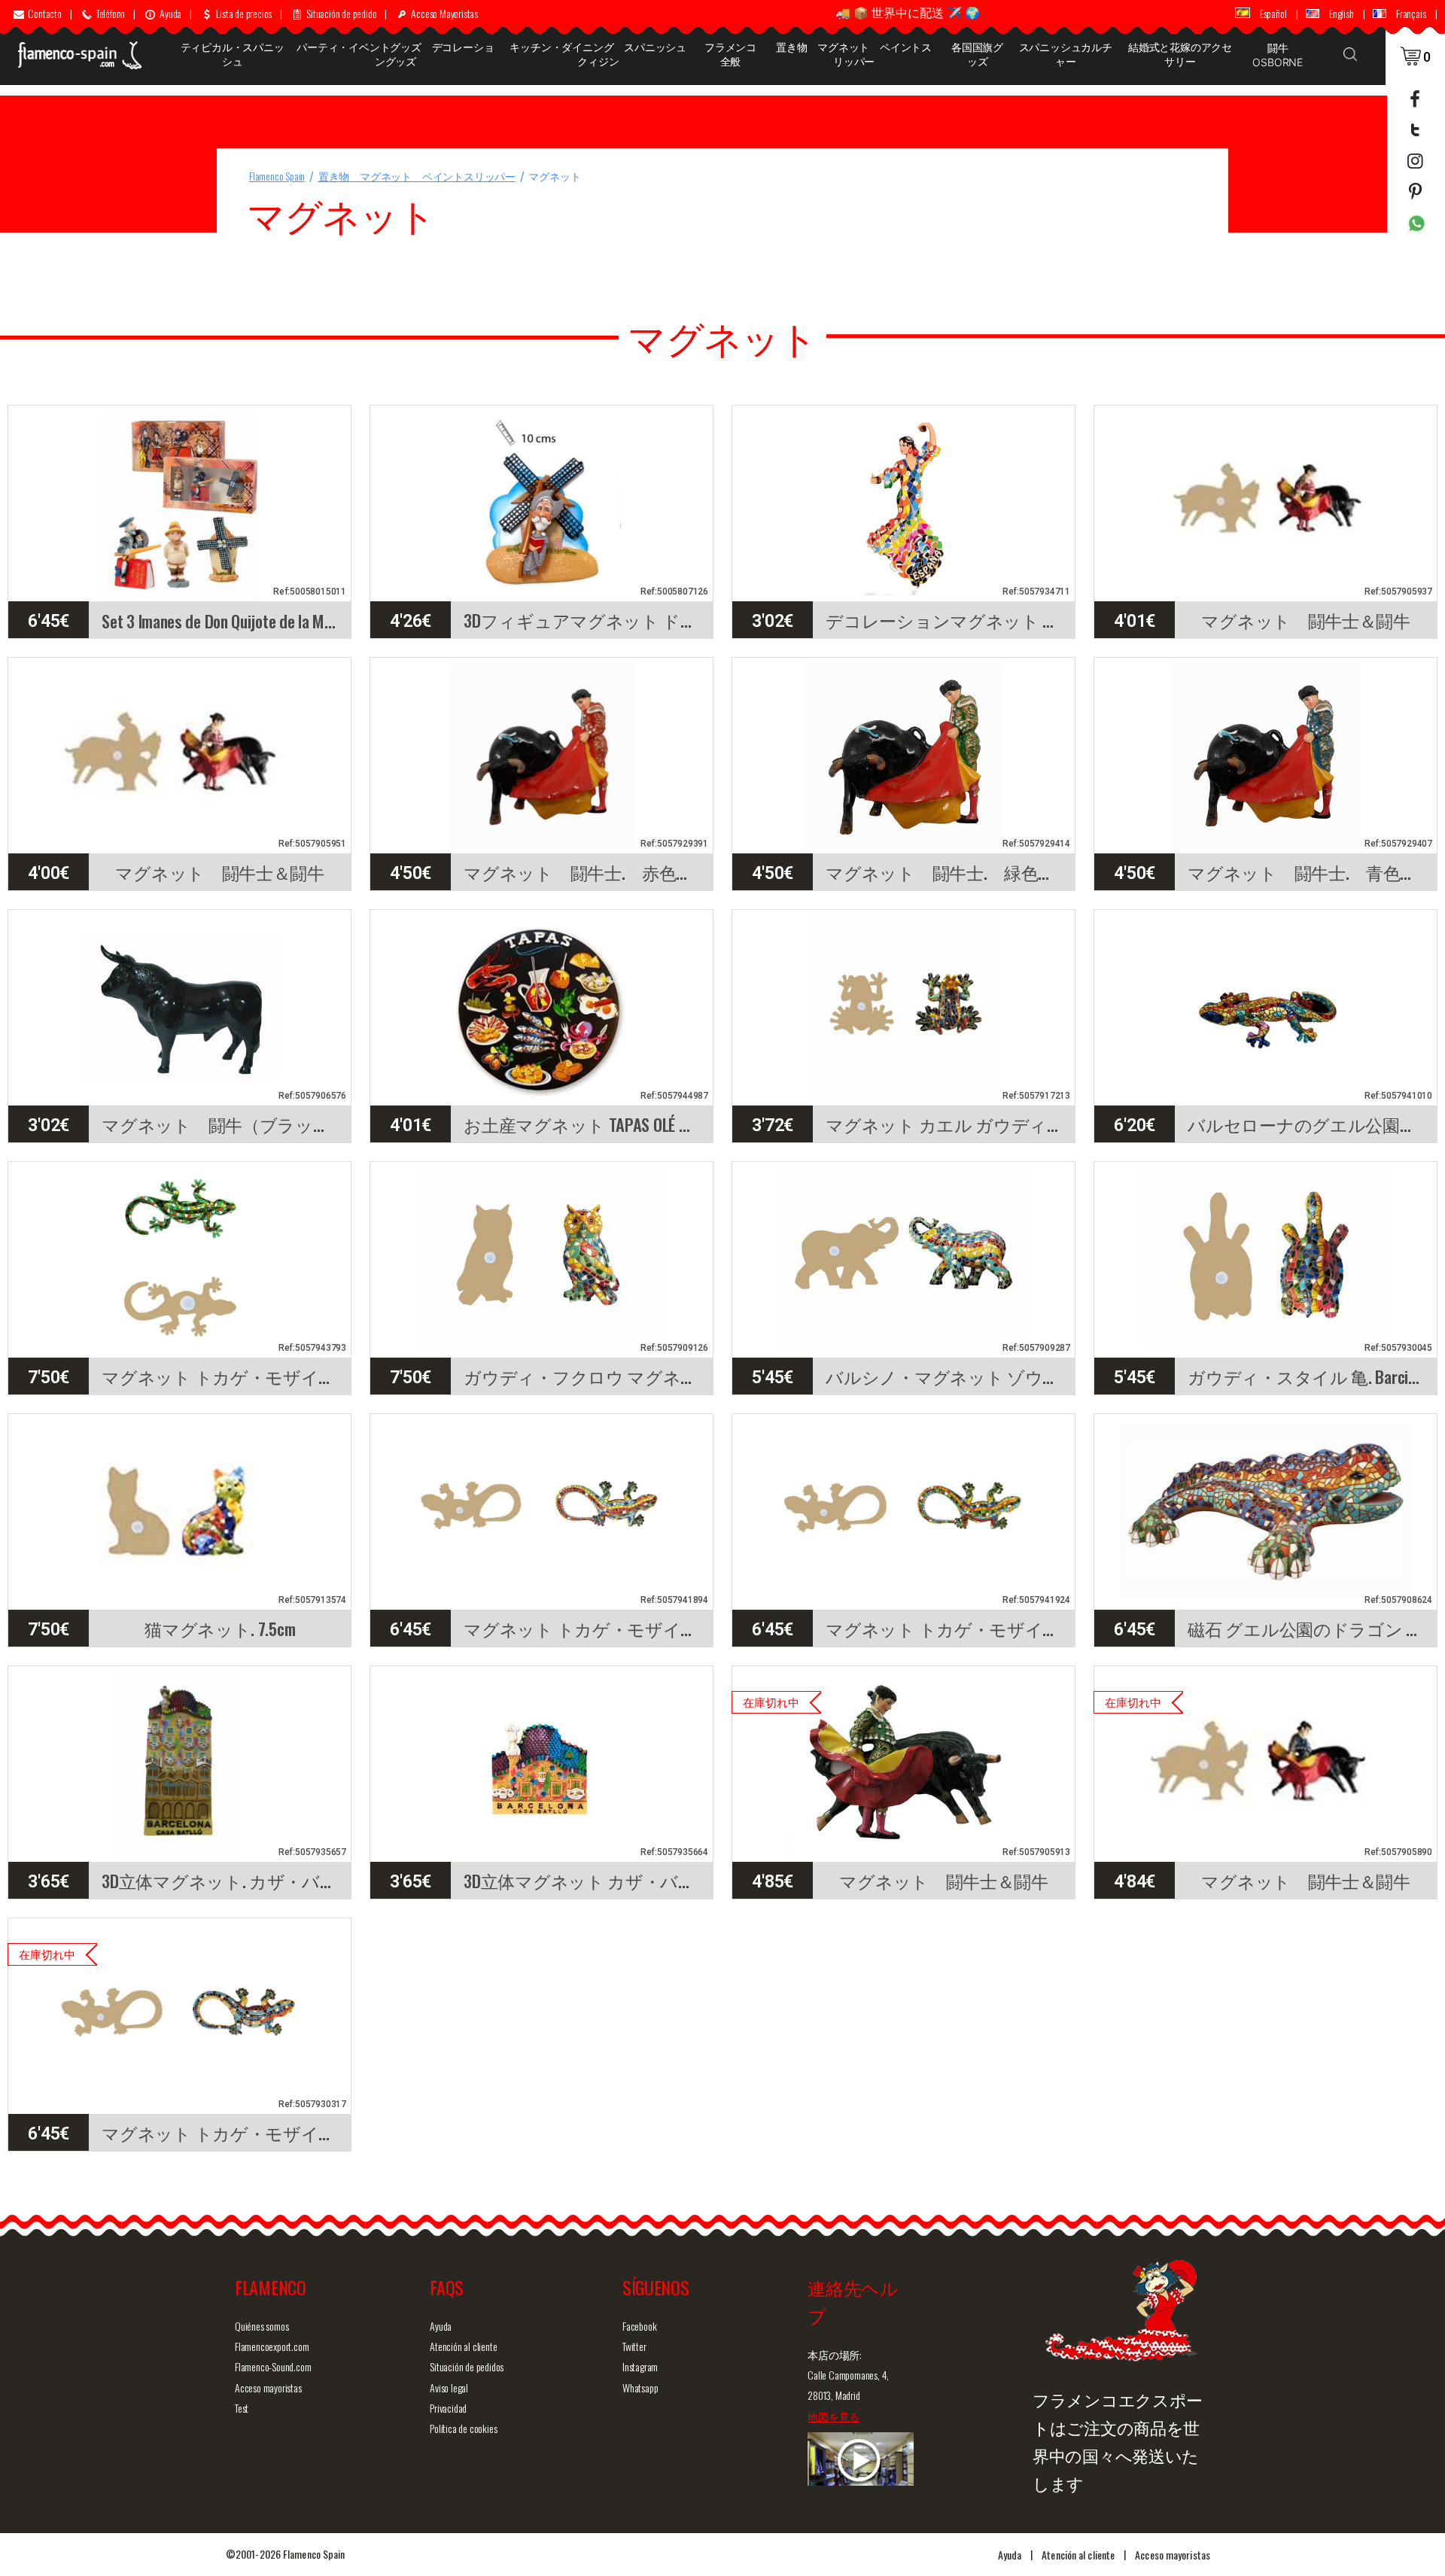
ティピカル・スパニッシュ (233, 54)
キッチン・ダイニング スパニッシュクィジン (598, 54)
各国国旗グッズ (977, 54)
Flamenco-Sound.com (273, 2366)
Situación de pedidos (467, 2366)
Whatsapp (640, 2387)
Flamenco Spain (277, 176)
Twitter (634, 2346)
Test (242, 2408)
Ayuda (441, 2326)
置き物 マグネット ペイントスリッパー (854, 54)
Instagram (640, 2366)
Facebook (639, 2326)
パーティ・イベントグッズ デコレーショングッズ (395, 54)
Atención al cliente (463, 2346)
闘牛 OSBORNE (1278, 55)
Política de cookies (463, 2428)
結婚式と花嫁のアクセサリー (1180, 54)
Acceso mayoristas (268, 2387)
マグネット (554, 176)
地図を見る (834, 2416)
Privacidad (448, 2408)
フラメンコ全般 (730, 54)
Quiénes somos (262, 2326)
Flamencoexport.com (272, 2346)
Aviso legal (449, 2387)
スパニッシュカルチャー (1066, 54)
